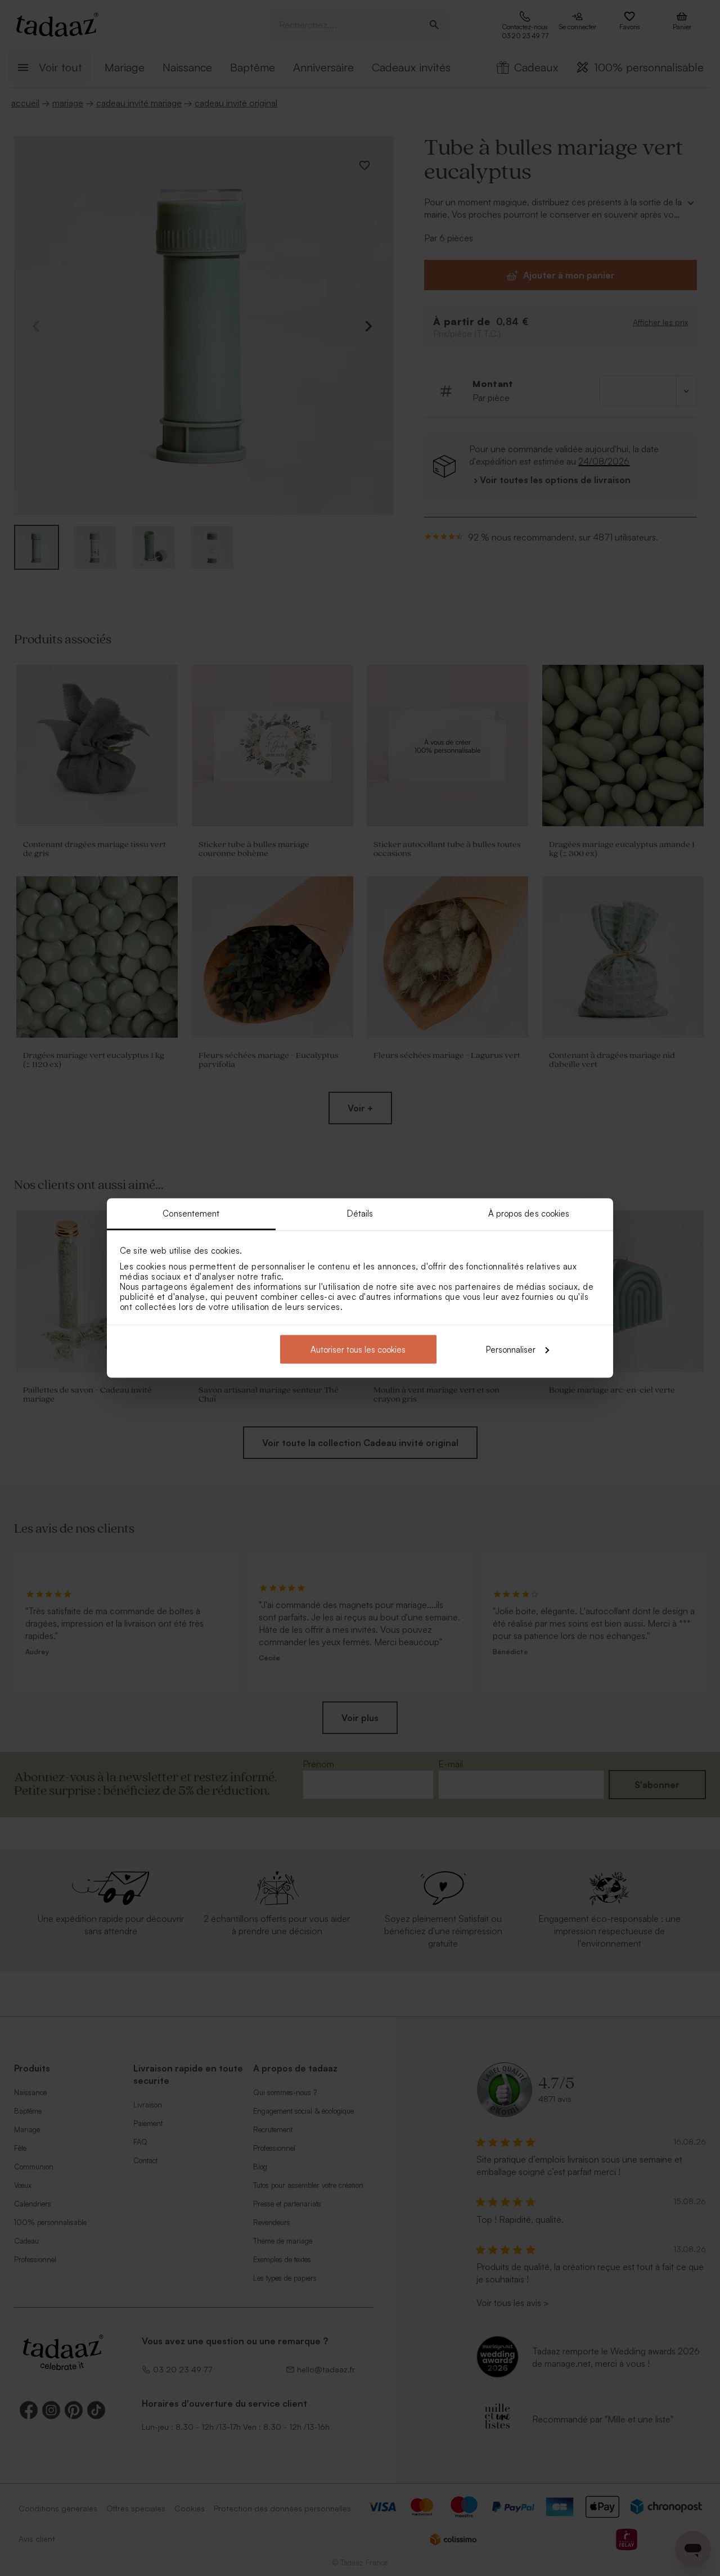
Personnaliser (511, 1349)
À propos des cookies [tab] (529, 1213)
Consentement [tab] (191, 1213)
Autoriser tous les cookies (358, 1349)
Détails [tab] (360, 1213)
